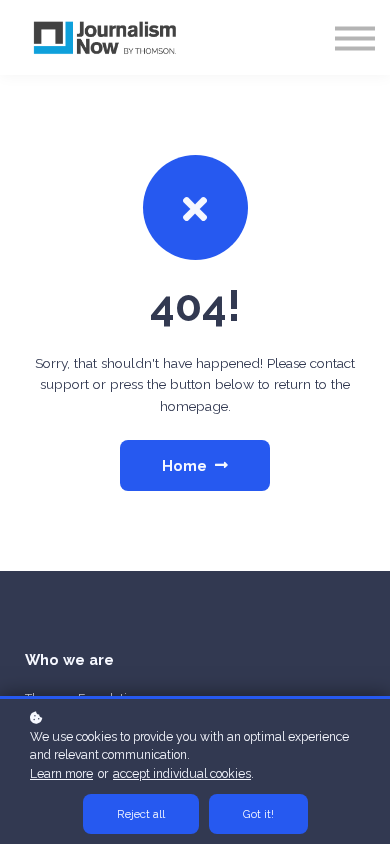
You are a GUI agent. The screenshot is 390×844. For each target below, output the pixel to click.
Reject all (141, 814)
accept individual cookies (182, 774)
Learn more (61, 774)
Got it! (258, 814)
